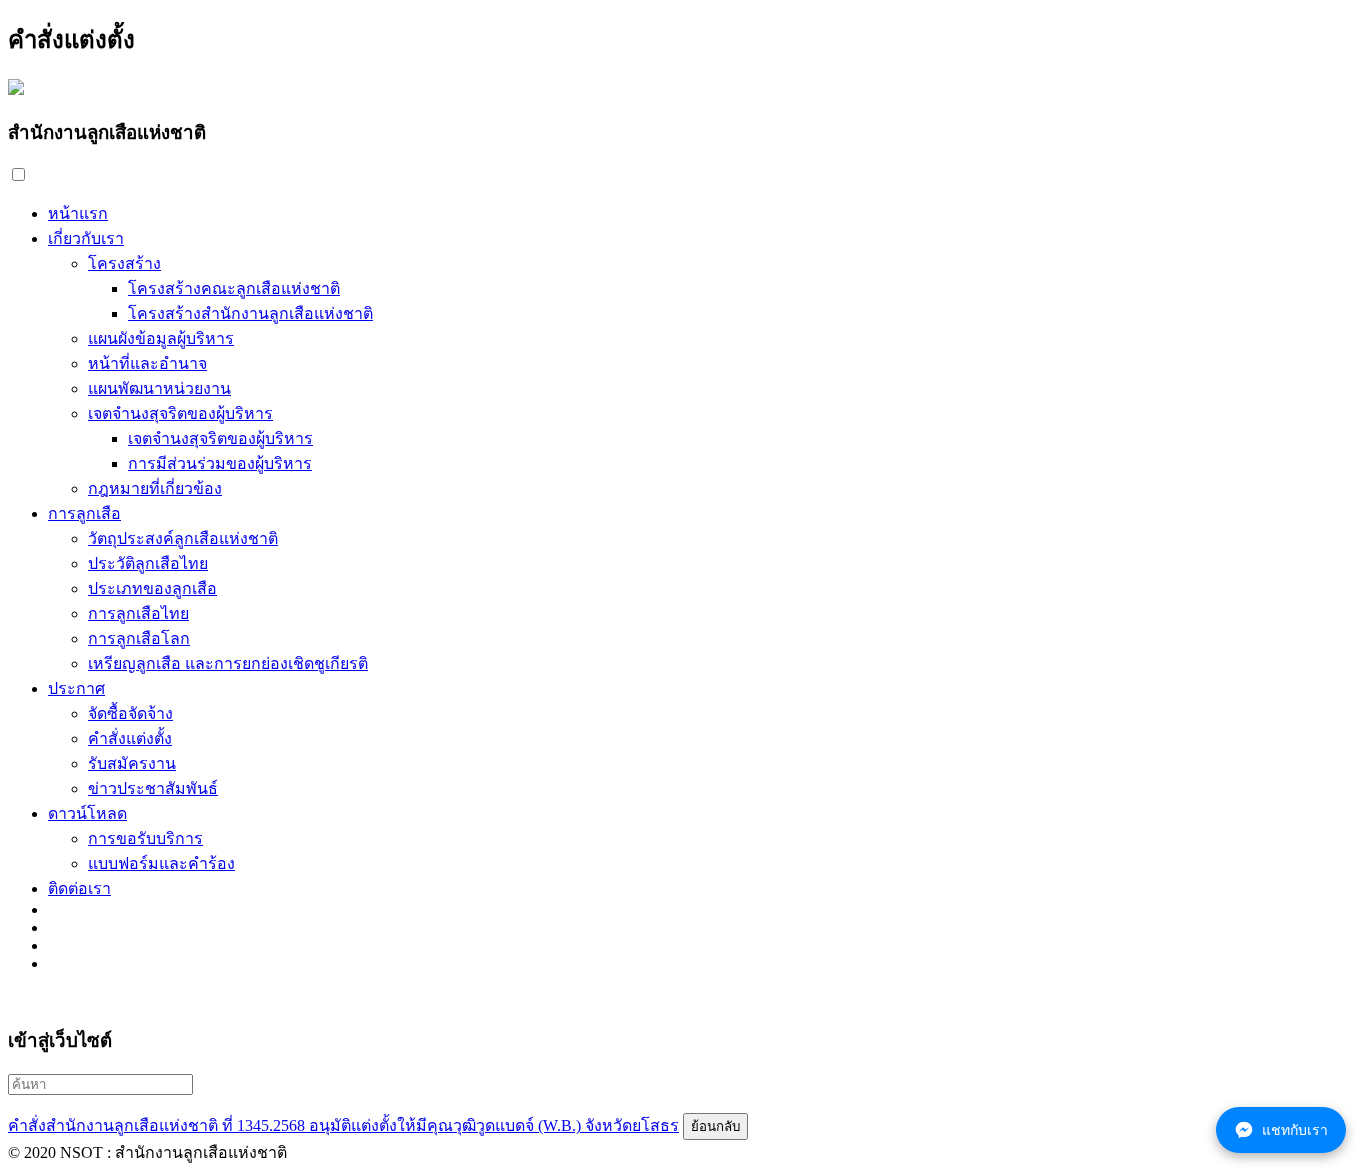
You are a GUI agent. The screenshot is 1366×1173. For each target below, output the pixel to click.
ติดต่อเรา (79, 888)
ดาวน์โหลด (87, 813)
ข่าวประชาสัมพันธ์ (153, 788)
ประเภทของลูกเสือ (152, 588)
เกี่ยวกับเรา (86, 238)
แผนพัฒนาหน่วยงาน (159, 388)
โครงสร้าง (124, 263)
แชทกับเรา (1295, 1130)
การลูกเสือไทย (138, 613)
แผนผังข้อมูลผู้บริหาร (161, 338)
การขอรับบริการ (145, 838)
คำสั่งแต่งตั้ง (130, 738)
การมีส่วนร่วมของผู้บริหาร (220, 463)
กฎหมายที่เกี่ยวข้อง (155, 488)
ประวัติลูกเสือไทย (148, 563)
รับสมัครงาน (132, 763)
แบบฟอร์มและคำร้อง (161, 863)
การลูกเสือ (84, 513)
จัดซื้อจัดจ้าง (130, 713)
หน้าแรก (78, 213)
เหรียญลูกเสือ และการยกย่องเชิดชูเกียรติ (228, 663)
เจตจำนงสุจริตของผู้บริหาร (180, 413)
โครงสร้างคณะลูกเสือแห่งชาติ (234, 288)
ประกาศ (76, 688)
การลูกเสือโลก (139, 638)
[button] (18, 174)
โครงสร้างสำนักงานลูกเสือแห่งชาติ (250, 313)
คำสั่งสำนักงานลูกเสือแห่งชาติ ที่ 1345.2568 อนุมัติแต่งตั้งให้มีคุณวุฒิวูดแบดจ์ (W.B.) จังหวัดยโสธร (343, 1125)
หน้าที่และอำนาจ (147, 363)
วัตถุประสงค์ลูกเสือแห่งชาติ (183, 538)
